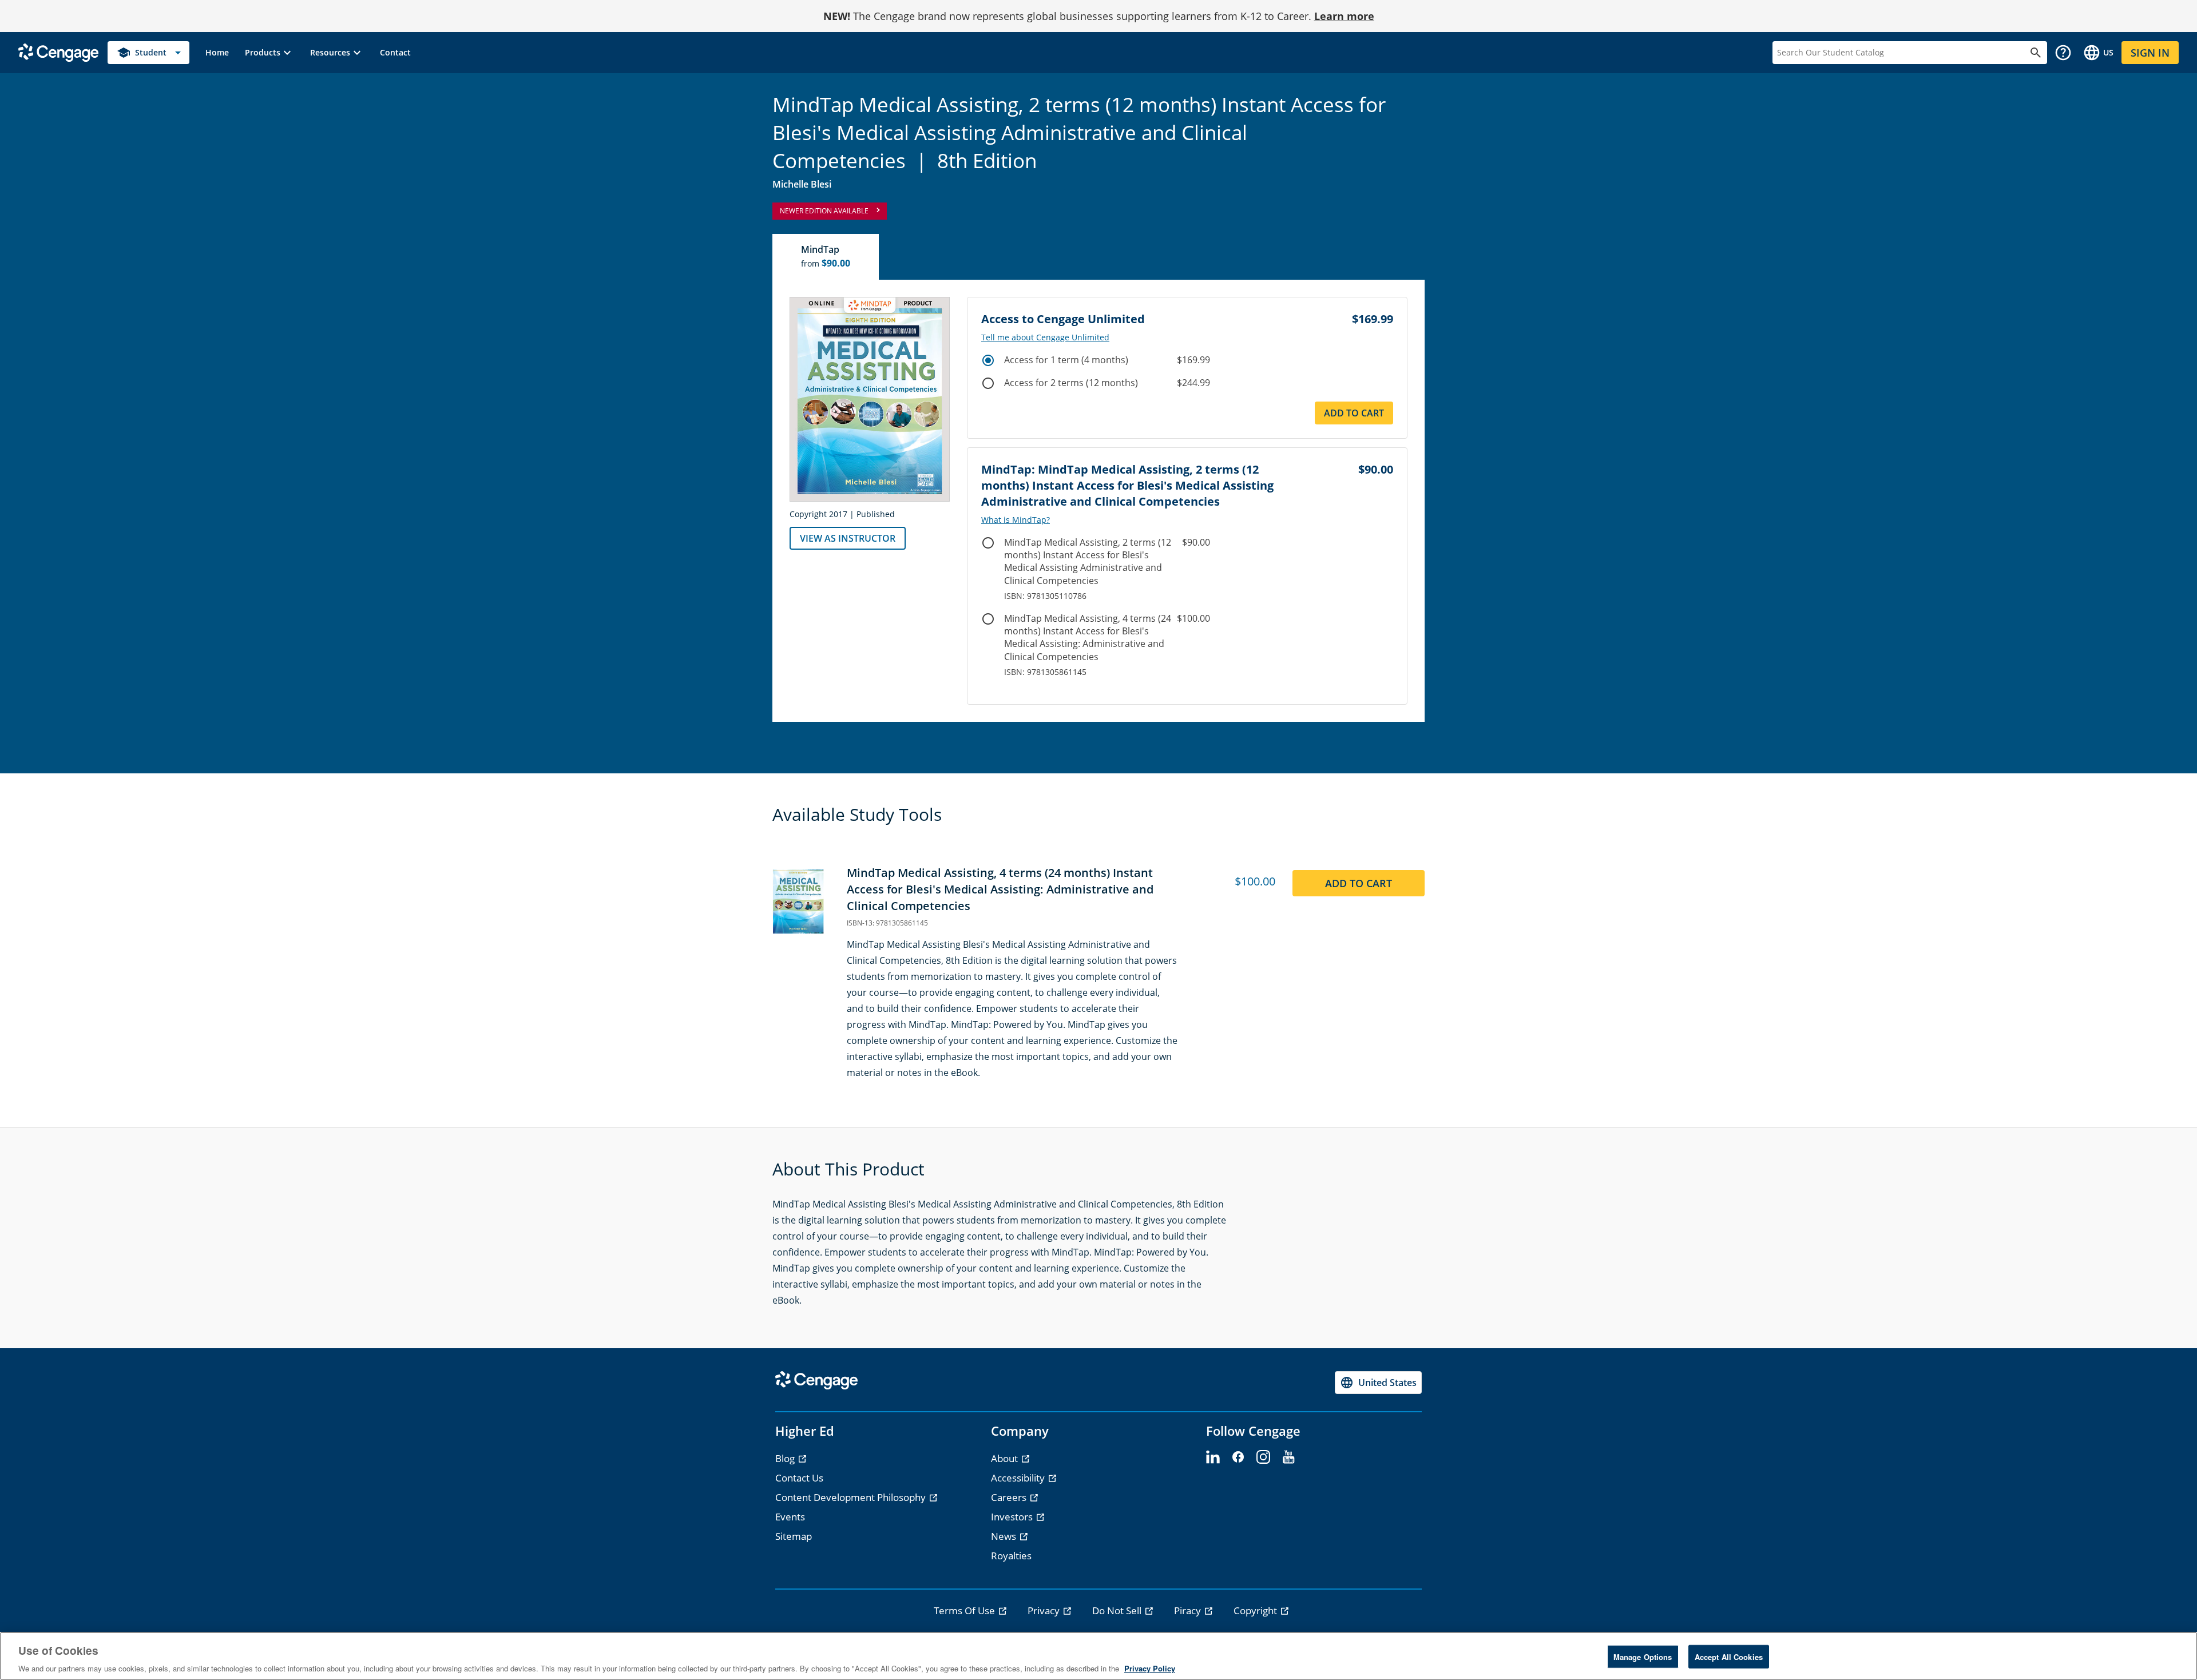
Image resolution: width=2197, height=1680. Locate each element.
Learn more (1344, 16)
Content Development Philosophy (852, 1497)
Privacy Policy (1150, 1668)
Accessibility (1019, 1478)
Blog (786, 1458)
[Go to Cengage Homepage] (58, 52)
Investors (1013, 1517)
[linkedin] (1213, 1457)
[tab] (826, 257)
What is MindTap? (1016, 520)
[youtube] (1288, 1457)
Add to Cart (1354, 413)
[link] (217, 53)
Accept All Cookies (1729, 1656)
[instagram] (1263, 1457)
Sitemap (794, 1536)
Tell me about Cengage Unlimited (1045, 337)
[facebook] (1238, 1457)
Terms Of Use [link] (965, 1611)
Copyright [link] (1256, 1611)
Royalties (1011, 1556)
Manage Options (1643, 1656)
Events (790, 1517)
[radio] (988, 360)
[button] (269, 53)
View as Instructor (848, 538)
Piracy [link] (1189, 1611)
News (1005, 1536)
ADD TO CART (1359, 883)
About (1006, 1458)
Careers (1010, 1497)
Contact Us (799, 1478)
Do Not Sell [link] (1118, 1611)
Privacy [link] (1045, 1611)
